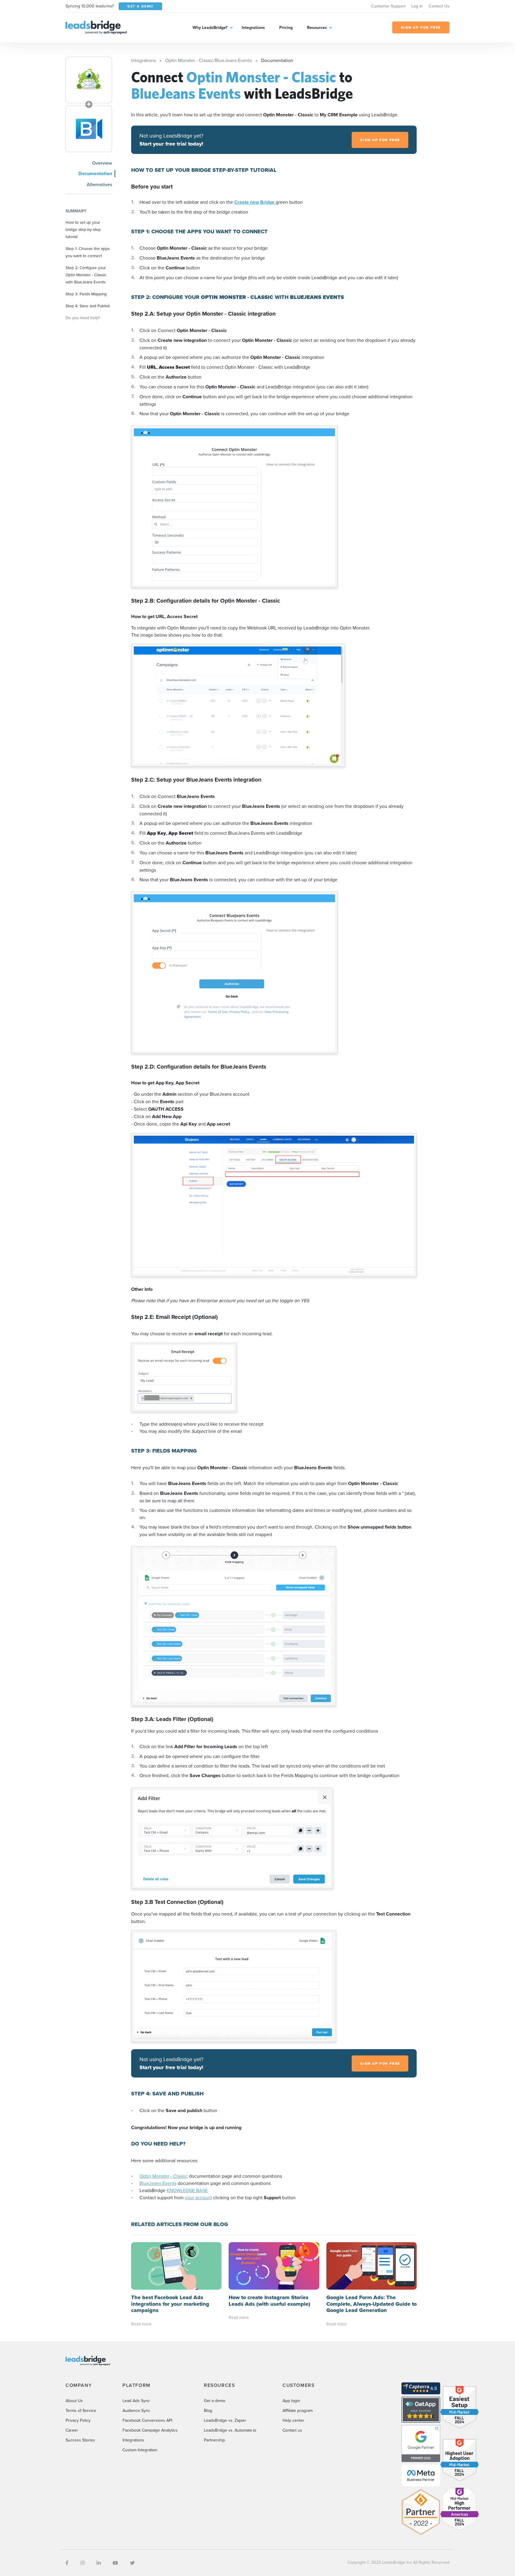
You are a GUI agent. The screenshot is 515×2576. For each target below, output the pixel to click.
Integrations (253, 27)
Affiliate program (298, 2410)
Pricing (286, 27)
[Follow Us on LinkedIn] (99, 2563)
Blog (208, 2410)
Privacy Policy (78, 2420)
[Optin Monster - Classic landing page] (89, 80)
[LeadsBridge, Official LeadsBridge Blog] (96, 27)
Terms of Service (81, 2410)
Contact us (292, 2430)
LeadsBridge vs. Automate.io (230, 2430)
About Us (74, 2401)
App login (291, 2401)
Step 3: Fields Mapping (86, 294)
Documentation (95, 173)
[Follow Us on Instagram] (83, 2563)
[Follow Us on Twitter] (132, 2563)
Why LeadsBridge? (210, 27)
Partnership (214, 2440)
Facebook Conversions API (147, 2420)
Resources (317, 27)
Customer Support (388, 6)
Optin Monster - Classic (164, 2176)
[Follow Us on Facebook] (67, 2563)
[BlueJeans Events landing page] (89, 129)
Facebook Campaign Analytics (150, 2430)
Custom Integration (140, 2450)
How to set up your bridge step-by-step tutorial (83, 229)
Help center (293, 2420)
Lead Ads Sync (136, 2401)
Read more (141, 2324)
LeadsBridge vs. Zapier (225, 2420)
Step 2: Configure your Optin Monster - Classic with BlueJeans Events (86, 275)
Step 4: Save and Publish (88, 306)
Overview (102, 163)
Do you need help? (83, 318)
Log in (417, 6)
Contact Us (439, 6)
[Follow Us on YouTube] (115, 2563)
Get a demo (215, 2401)
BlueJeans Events (158, 2183)
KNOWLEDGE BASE (187, 2190)
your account (198, 2197)
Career (72, 2430)
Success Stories (80, 2440)
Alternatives (99, 184)
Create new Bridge (255, 202)
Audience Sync (136, 2410)
